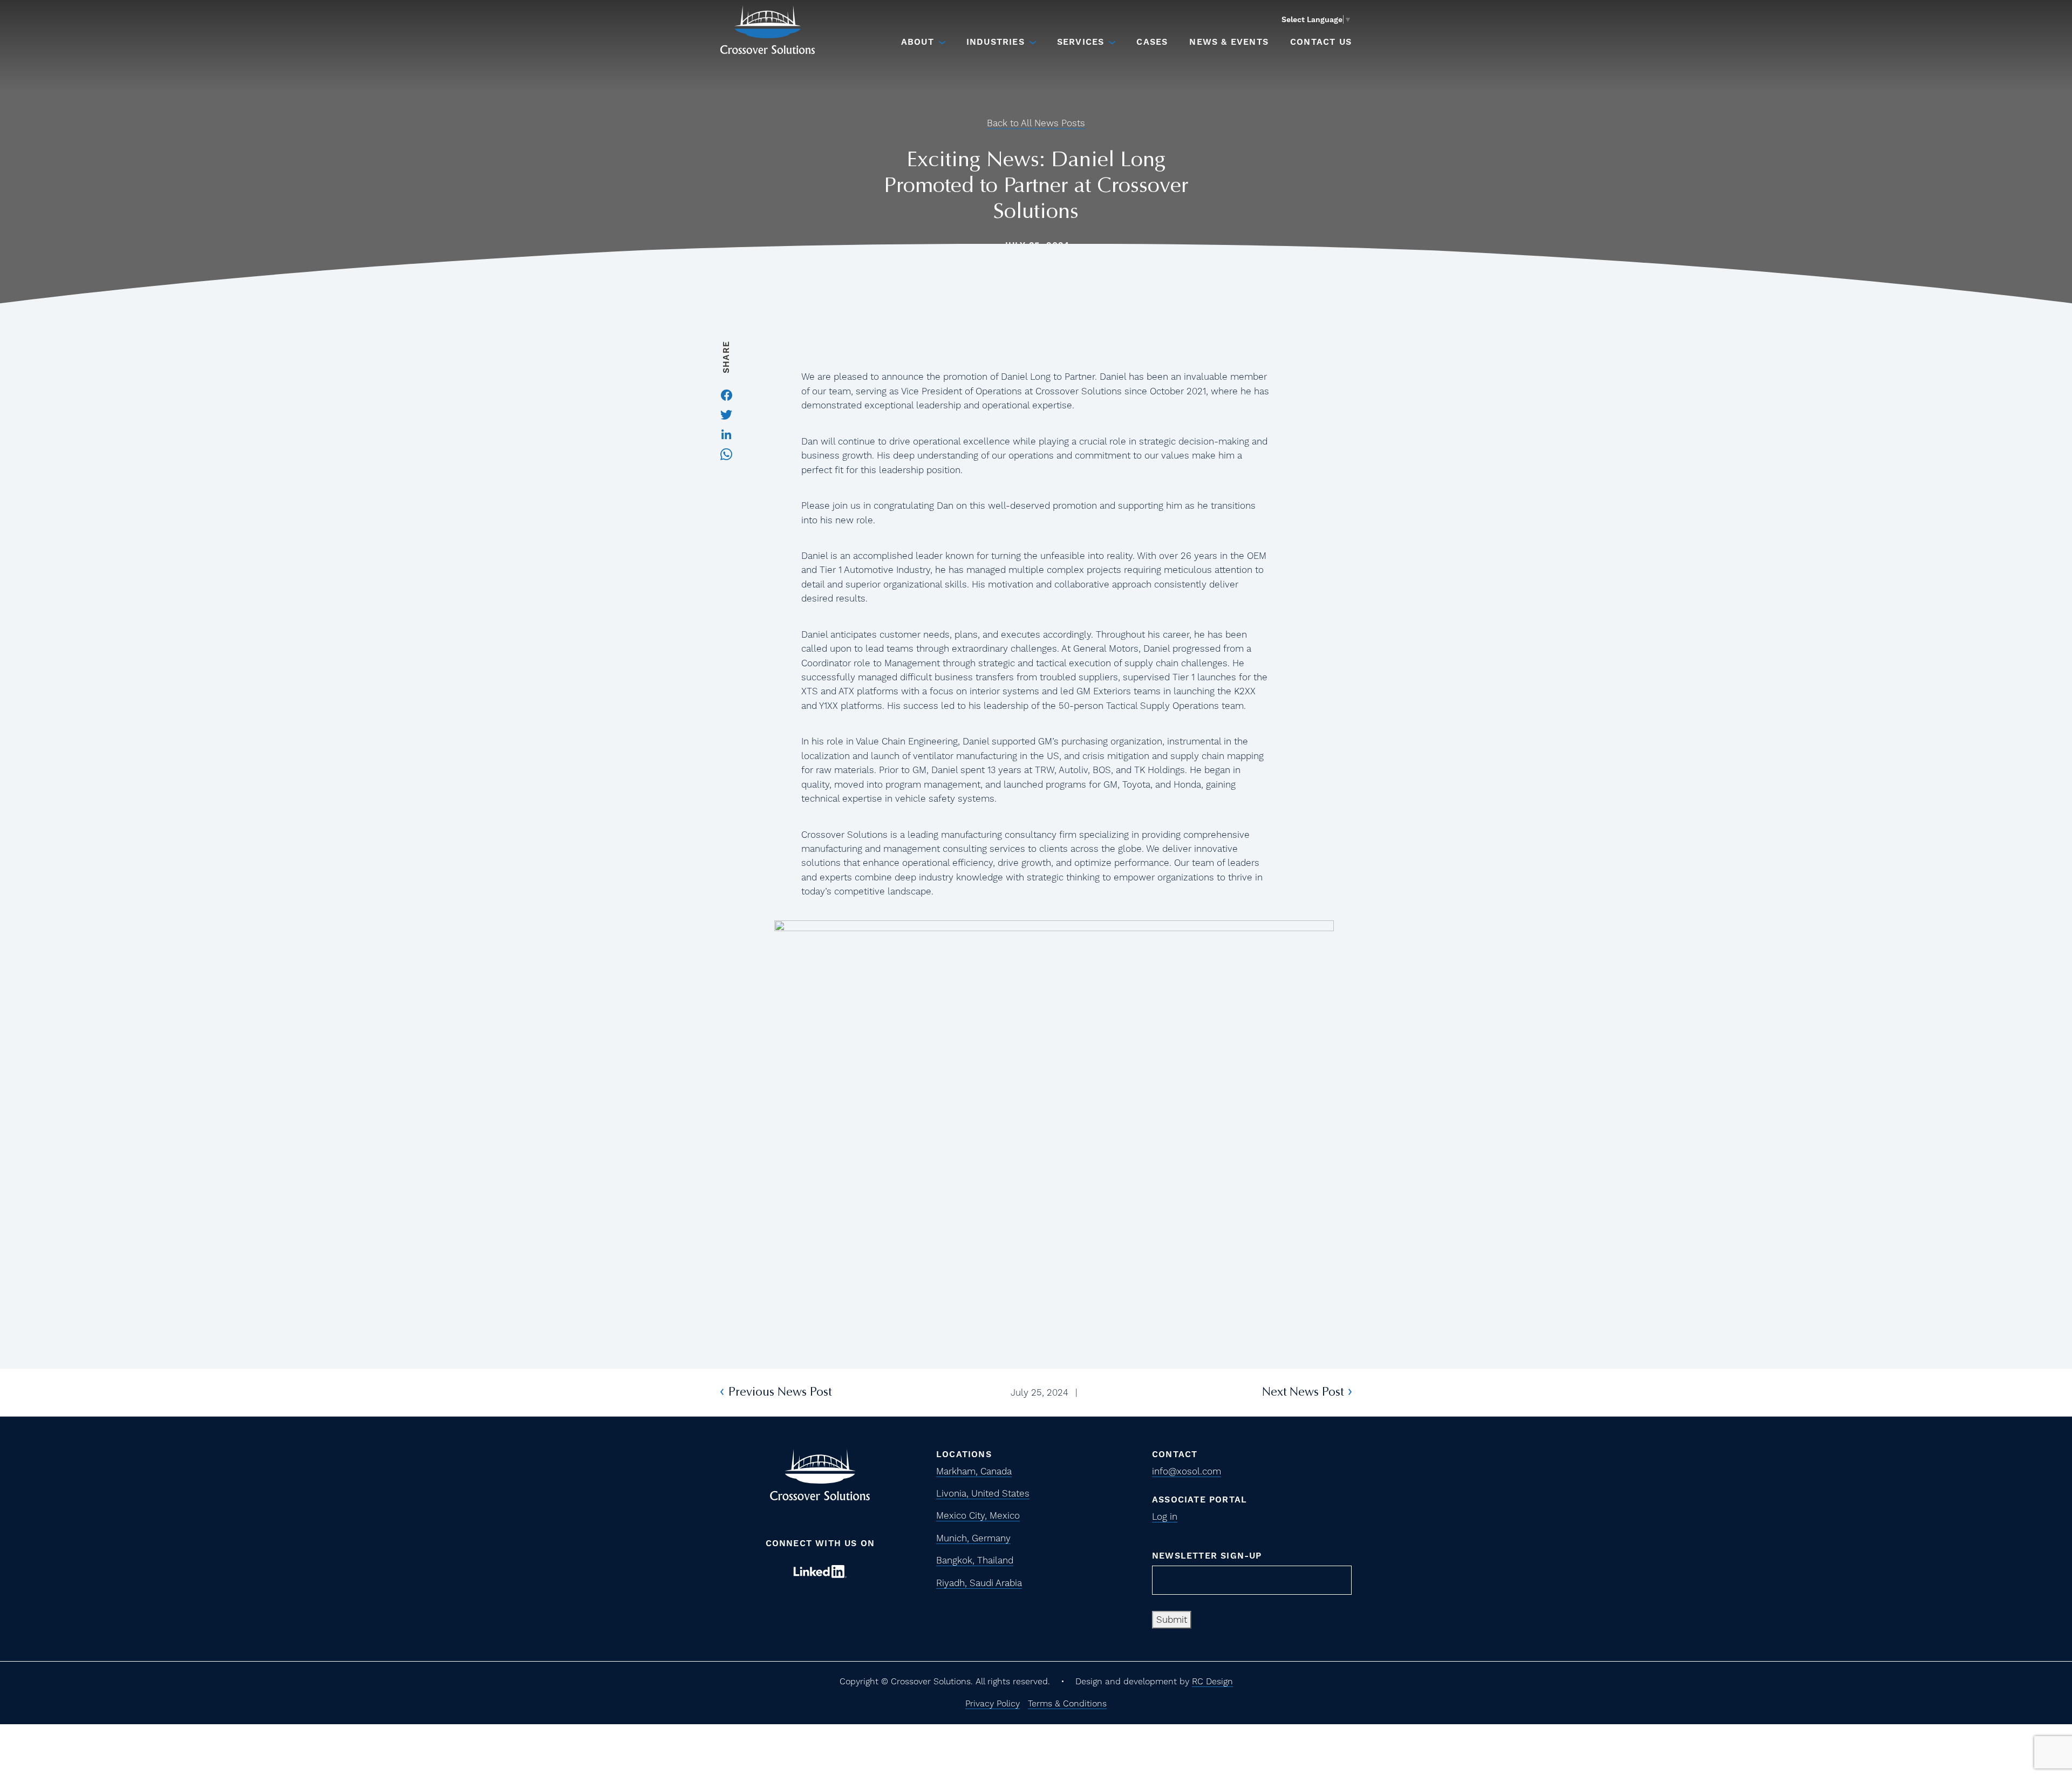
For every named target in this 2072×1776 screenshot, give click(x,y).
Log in (1165, 1517)
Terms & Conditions (1067, 1703)
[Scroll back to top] (2030, 1699)
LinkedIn (820, 1572)
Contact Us (1321, 42)
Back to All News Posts (1036, 123)
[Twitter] (726, 414)
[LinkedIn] (726, 433)
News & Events (1229, 42)
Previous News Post (780, 1392)
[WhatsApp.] (726, 453)
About (918, 42)
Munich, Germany (973, 1538)
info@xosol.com (1187, 1471)
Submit (1172, 1620)
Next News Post (1303, 1392)
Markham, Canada (974, 1471)
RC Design (1212, 1681)
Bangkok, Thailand (975, 1560)
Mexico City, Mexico (978, 1515)
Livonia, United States (983, 1493)
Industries (996, 42)
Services (1081, 42)
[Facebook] (727, 394)
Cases (1152, 42)
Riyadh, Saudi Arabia (979, 1583)
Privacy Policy (993, 1703)
